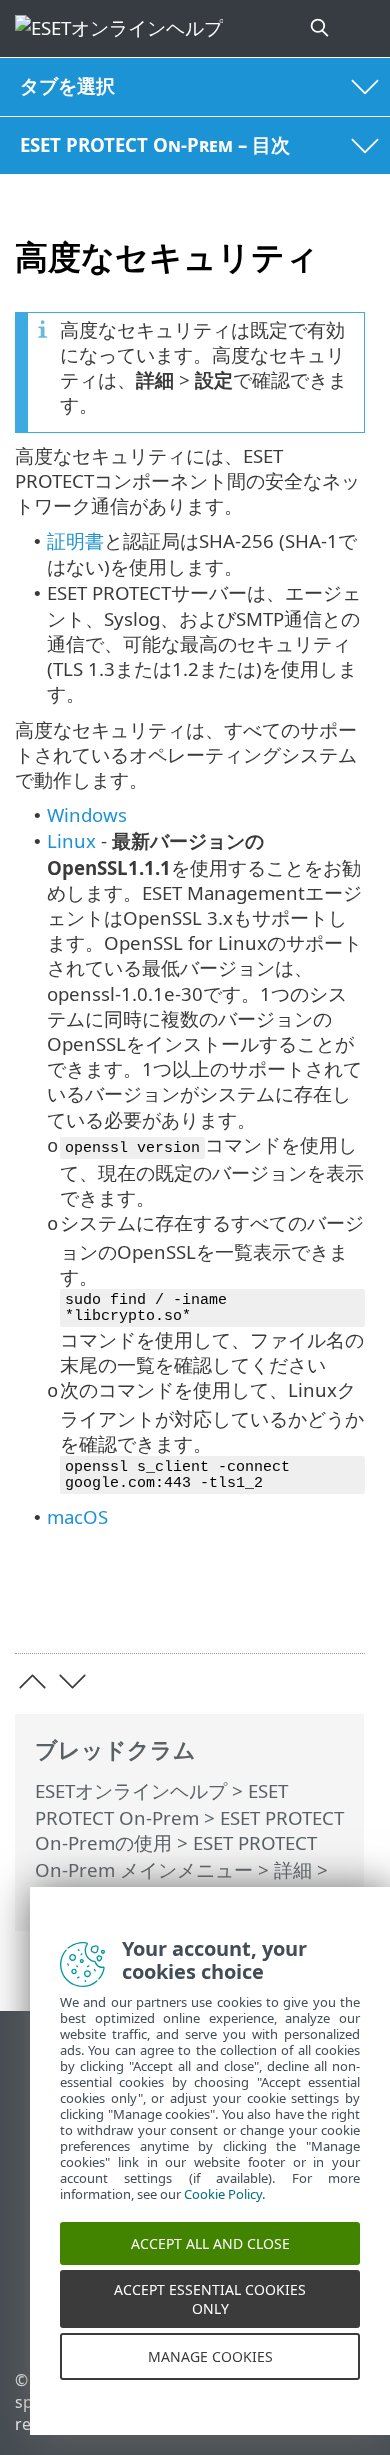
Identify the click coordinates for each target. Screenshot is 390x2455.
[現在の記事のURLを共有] (237, 1606)
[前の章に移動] (32, 1681)
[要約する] (340, 1606)
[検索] (321, 28)
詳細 (293, 1869)
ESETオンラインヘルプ (131, 1790)
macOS (77, 1516)
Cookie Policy (223, 2214)
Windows (87, 814)
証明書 (75, 540)
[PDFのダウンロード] (288, 1606)
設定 (54, 1896)
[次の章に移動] (72, 1681)
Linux (71, 840)
